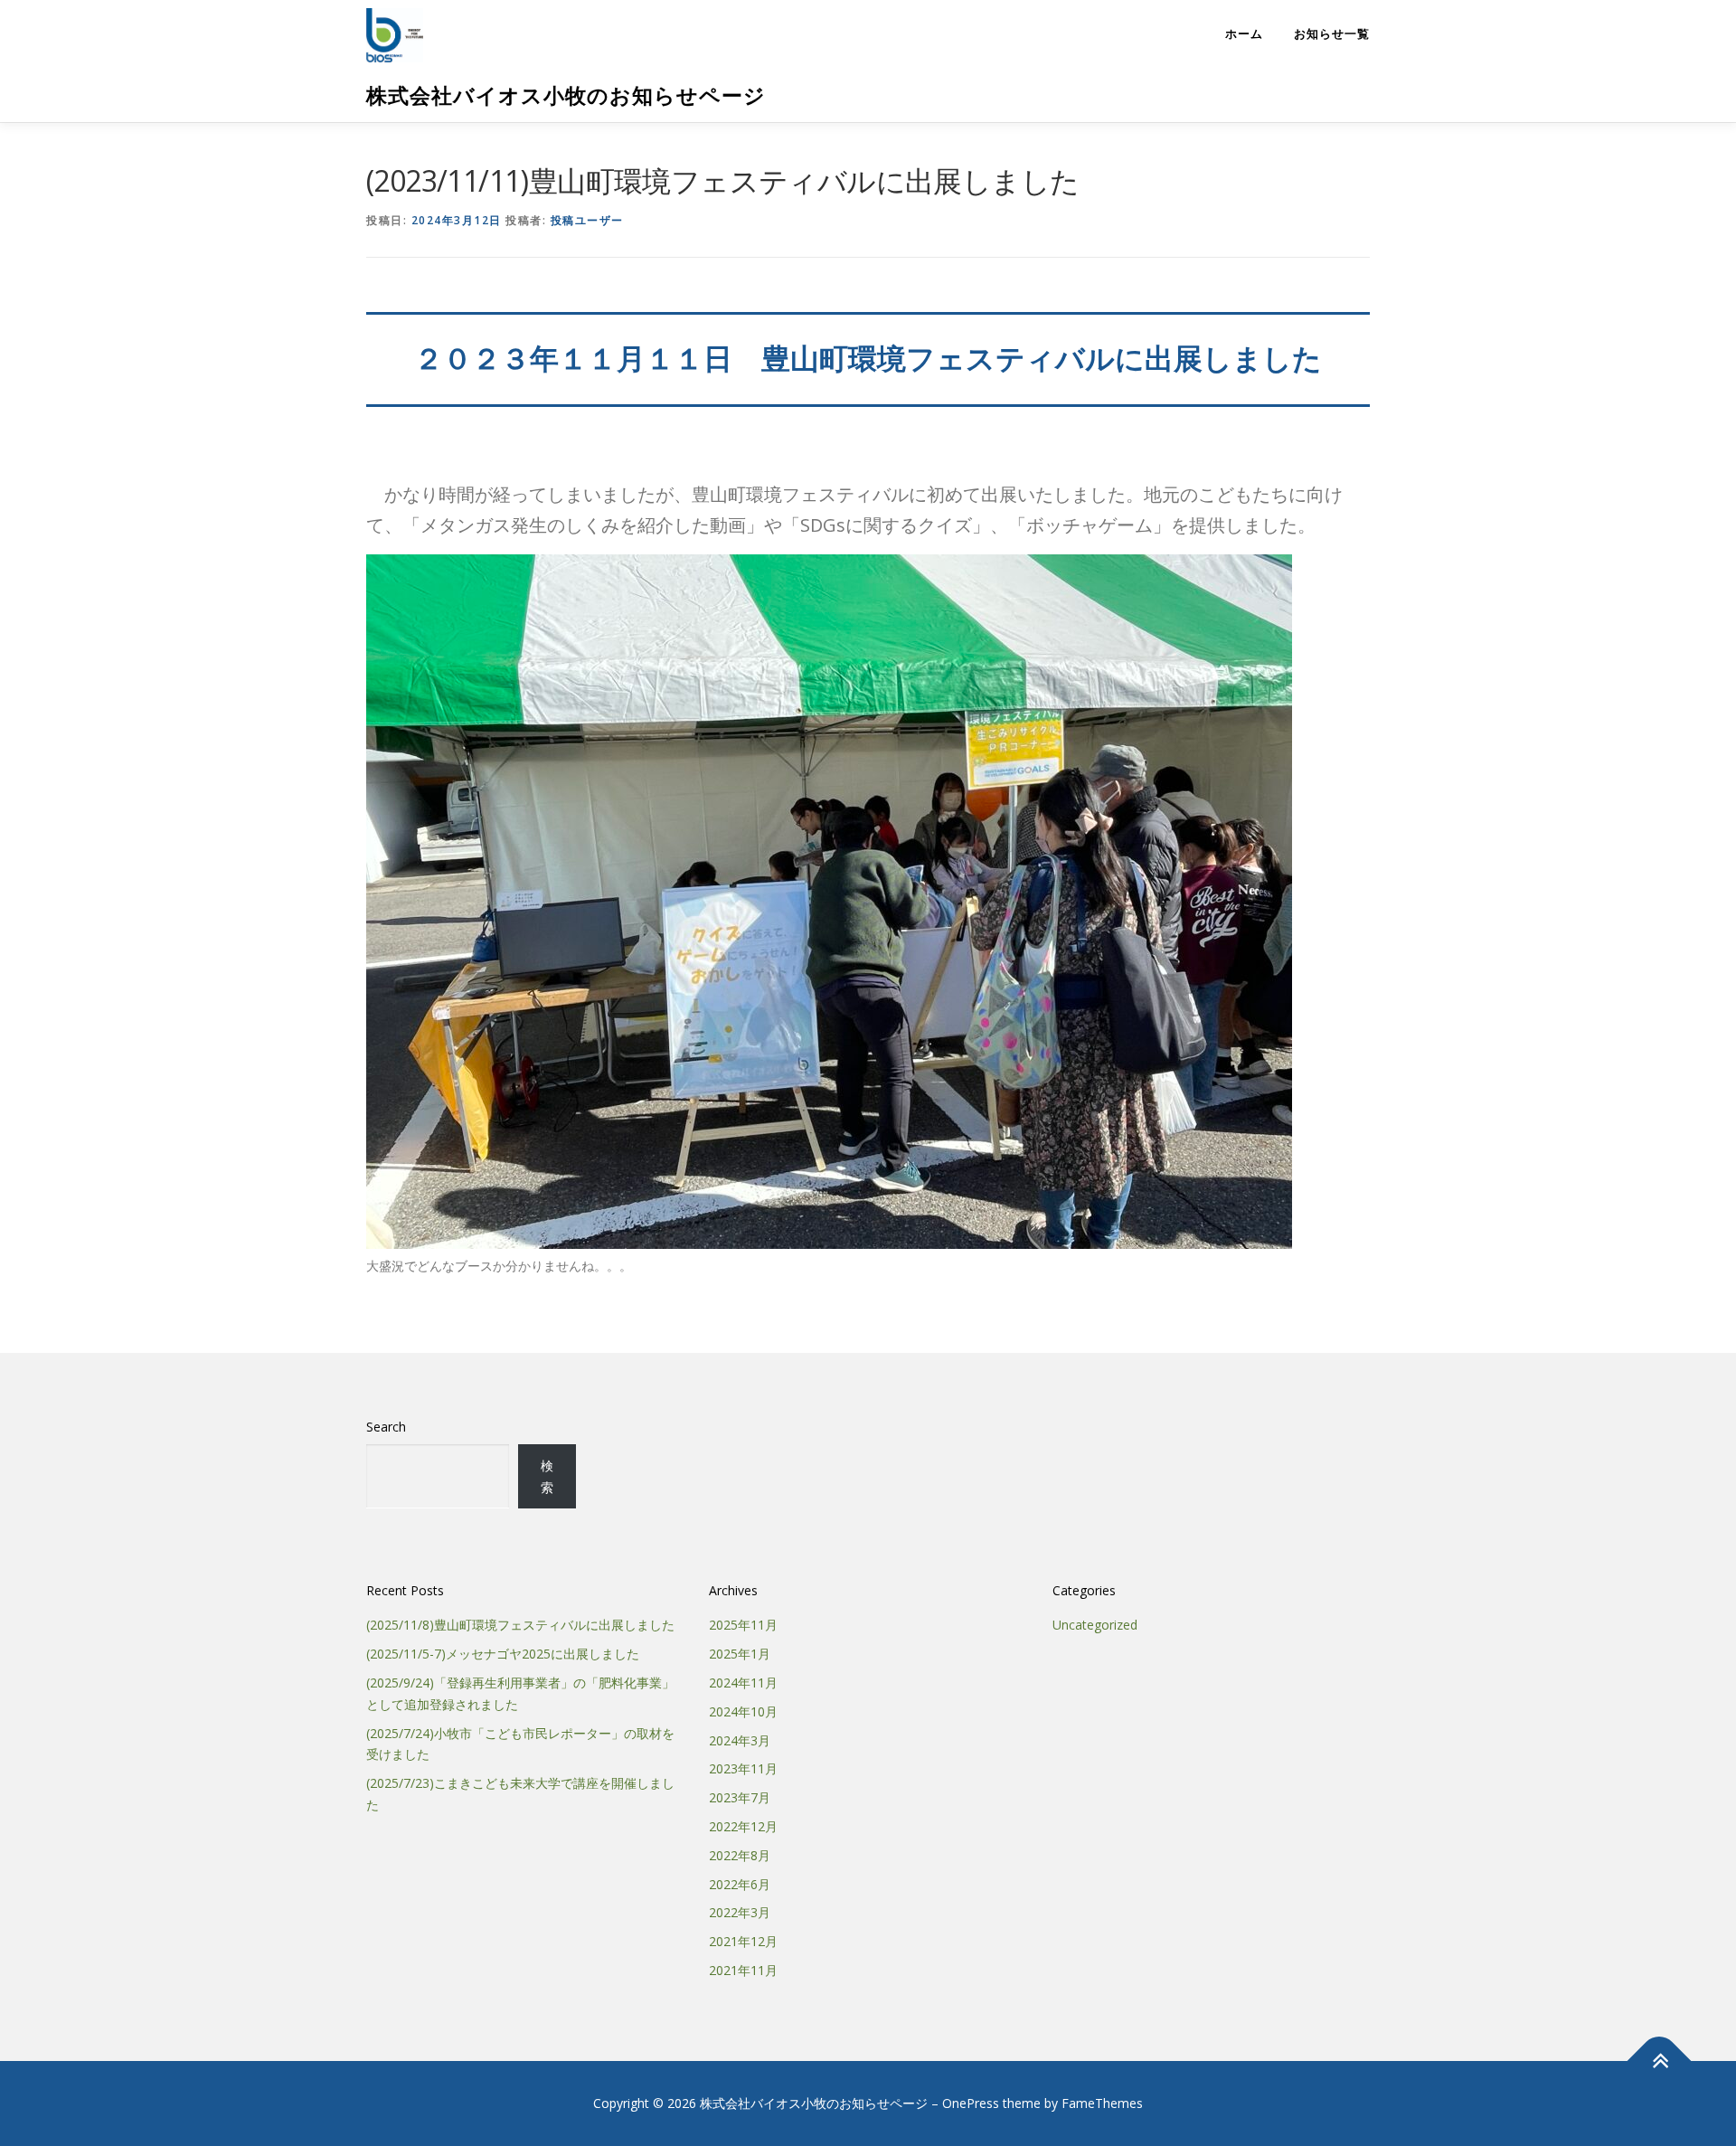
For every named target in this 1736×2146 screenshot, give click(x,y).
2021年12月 (743, 1941)
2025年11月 (743, 1625)
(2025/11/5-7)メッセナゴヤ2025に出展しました (503, 1654)
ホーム (1244, 34)
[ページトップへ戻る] (1660, 2061)
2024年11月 (743, 1683)
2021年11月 (743, 1970)
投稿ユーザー (587, 220)
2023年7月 (740, 1797)
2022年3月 (740, 1912)
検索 (547, 1476)
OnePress (971, 2103)
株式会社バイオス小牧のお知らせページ (566, 95)
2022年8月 (740, 1855)
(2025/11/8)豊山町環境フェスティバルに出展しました (520, 1625)
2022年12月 (743, 1826)
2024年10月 (743, 1711)
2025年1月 (740, 1654)
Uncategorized (1095, 1625)
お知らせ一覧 (1332, 34)
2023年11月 (743, 1768)
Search (386, 1427)
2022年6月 (740, 1884)
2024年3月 (740, 1740)
